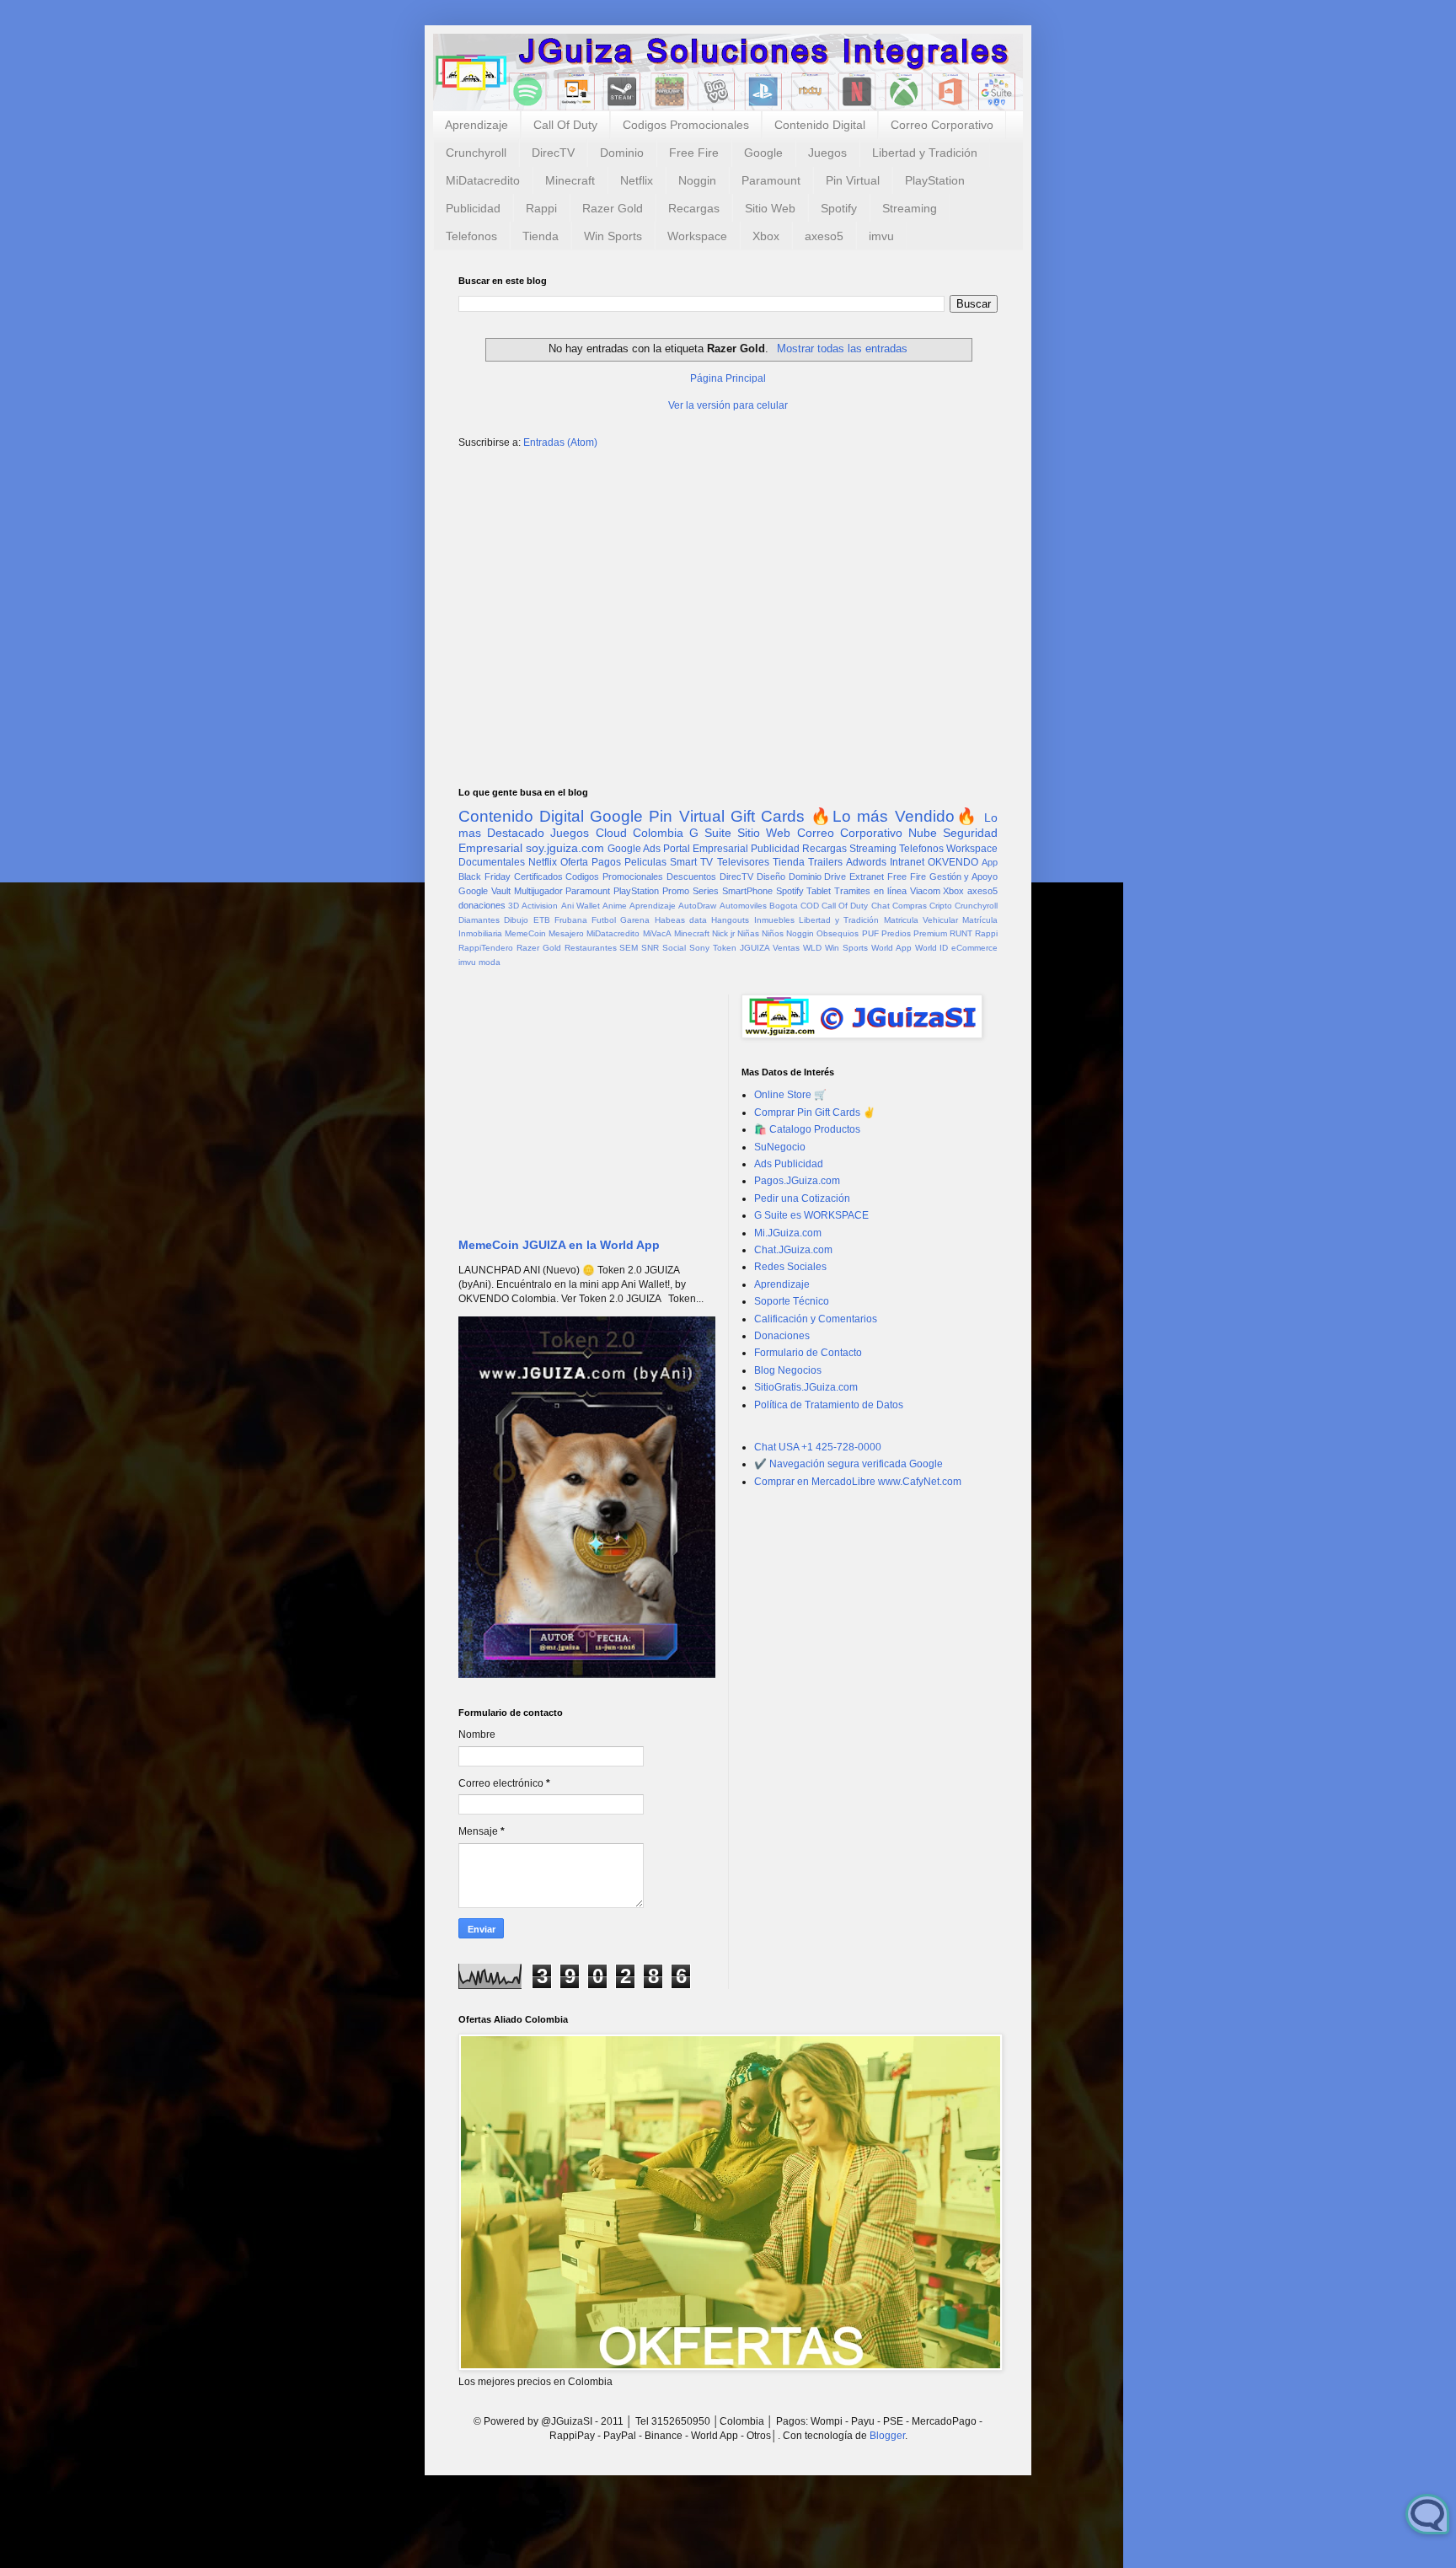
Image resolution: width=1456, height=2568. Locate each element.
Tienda (541, 236)
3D (514, 906)
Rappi (541, 208)
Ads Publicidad (789, 1164)
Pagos (606, 862)
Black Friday (484, 877)
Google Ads (634, 849)
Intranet (907, 862)
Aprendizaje (476, 125)
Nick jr (723, 933)
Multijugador (538, 891)
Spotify (839, 208)
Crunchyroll (476, 153)
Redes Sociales (790, 1267)
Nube (923, 833)
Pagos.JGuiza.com (797, 1181)
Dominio (622, 153)
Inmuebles (774, 920)
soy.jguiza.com (565, 848)
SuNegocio (780, 1147)
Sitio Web (770, 208)
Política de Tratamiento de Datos (829, 1405)
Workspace (697, 236)
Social (674, 948)
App (990, 862)
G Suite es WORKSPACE (811, 1215)
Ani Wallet (581, 906)
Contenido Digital (820, 125)
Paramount (771, 180)
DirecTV (553, 153)
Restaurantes (591, 948)
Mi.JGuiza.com (788, 1233)
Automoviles (743, 906)
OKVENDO (953, 862)
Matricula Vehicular (921, 920)
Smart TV (691, 862)
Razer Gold (613, 208)
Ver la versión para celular (728, 405)
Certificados (538, 877)
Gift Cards (768, 816)
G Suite (710, 833)
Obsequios (838, 933)
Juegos (827, 153)
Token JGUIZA (741, 948)
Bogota (784, 906)
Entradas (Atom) (560, 442)
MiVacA (657, 933)
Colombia (658, 833)
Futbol (604, 920)
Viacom (925, 891)
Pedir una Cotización (802, 1198)
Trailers (825, 862)
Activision (540, 906)
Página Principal (728, 378)
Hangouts (730, 920)
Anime (615, 906)
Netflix (637, 180)
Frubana (571, 920)
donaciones (482, 905)
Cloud (611, 833)
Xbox (766, 236)
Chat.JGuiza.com (793, 1250)
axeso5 (824, 236)
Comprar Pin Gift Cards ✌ (815, 1112)
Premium (930, 933)
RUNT (961, 933)
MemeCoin (525, 933)
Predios (896, 933)
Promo (676, 891)
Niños (773, 933)
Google (763, 153)
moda (490, 962)
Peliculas (645, 862)
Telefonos (471, 236)
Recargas (694, 208)
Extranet (867, 877)
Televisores (743, 862)
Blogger (887, 2436)
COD (810, 906)
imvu (881, 236)
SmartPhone (747, 891)
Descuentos (691, 877)
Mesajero (566, 933)
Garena (635, 920)
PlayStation (935, 180)
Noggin (697, 180)
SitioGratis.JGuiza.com (806, 1387)
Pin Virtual (853, 180)
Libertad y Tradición (925, 153)
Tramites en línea (870, 891)
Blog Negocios (788, 1370)
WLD (812, 948)
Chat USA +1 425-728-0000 (818, 1447)
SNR (650, 948)
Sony (699, 948)
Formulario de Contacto (808, 1353)
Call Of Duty (565, 125)
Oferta (574, 862)
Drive (835, 877)
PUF (870, 933)
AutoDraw (697, 906)
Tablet (819, 891)
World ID (932, 948)
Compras (910, 906)
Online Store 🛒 (790, 1095)
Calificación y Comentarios (816, 1319)
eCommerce (974, 948)
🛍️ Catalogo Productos (807, 1129)
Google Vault (484, 891)
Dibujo (516, 920)
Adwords (866, 862)
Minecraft (570, 180)
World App (891, 948)
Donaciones (782, 1336)
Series (706, 891)
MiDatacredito (483, 180)
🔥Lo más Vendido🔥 (894, 816)
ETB (542, 920)
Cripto (941, 906)
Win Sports (613, 236)
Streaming (910, 208)
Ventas (786, 948)
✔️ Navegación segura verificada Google (848, 1464)
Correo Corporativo (942, 125)
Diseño (771, 877)
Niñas (748, 933)
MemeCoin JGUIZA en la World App (559, 1245)
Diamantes (479, 920)
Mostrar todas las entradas (842, 348)
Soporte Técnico (792, 1301)
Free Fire (694, 153)
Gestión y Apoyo (964, 877)
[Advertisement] (728, 593)
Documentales (492, 862)
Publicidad (473, 208)
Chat (881, 906)
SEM (629, 948)
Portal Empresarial (706, 849)
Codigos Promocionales (686, 125)
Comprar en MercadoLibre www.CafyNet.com (858, 1482)
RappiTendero (486, 948)
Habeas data (681, 920)
